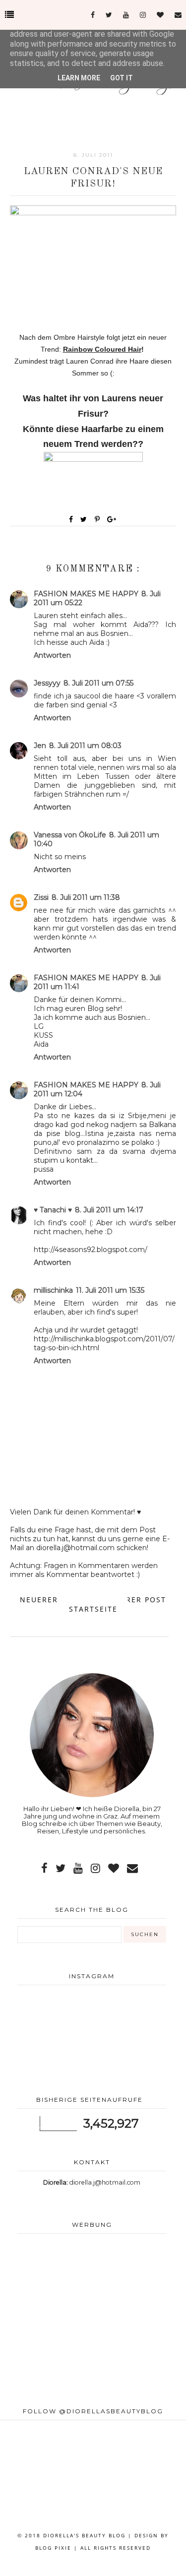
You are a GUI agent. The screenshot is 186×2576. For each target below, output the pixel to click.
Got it (122, 78)
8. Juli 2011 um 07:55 (98, 683)
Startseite (93, 1609)
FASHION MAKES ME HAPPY (86, 594)
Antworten (52, 655)
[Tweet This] (86, 519)
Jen (40, 746)
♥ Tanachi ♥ (53, 1210)
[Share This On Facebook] (71, 519)
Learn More (79, 78)
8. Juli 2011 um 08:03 (85, 746)
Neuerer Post (51, 1600)
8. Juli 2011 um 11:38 (86, 897)
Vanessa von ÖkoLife (70, 835)
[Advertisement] (92, 2321)
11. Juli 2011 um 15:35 (110, 1290)
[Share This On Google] (112, 519)
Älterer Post (136, 1600)
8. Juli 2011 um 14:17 (109, 1210)
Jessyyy (47, 683)
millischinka (53, 1290)
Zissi (41, 897)
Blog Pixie (53, 2548)
